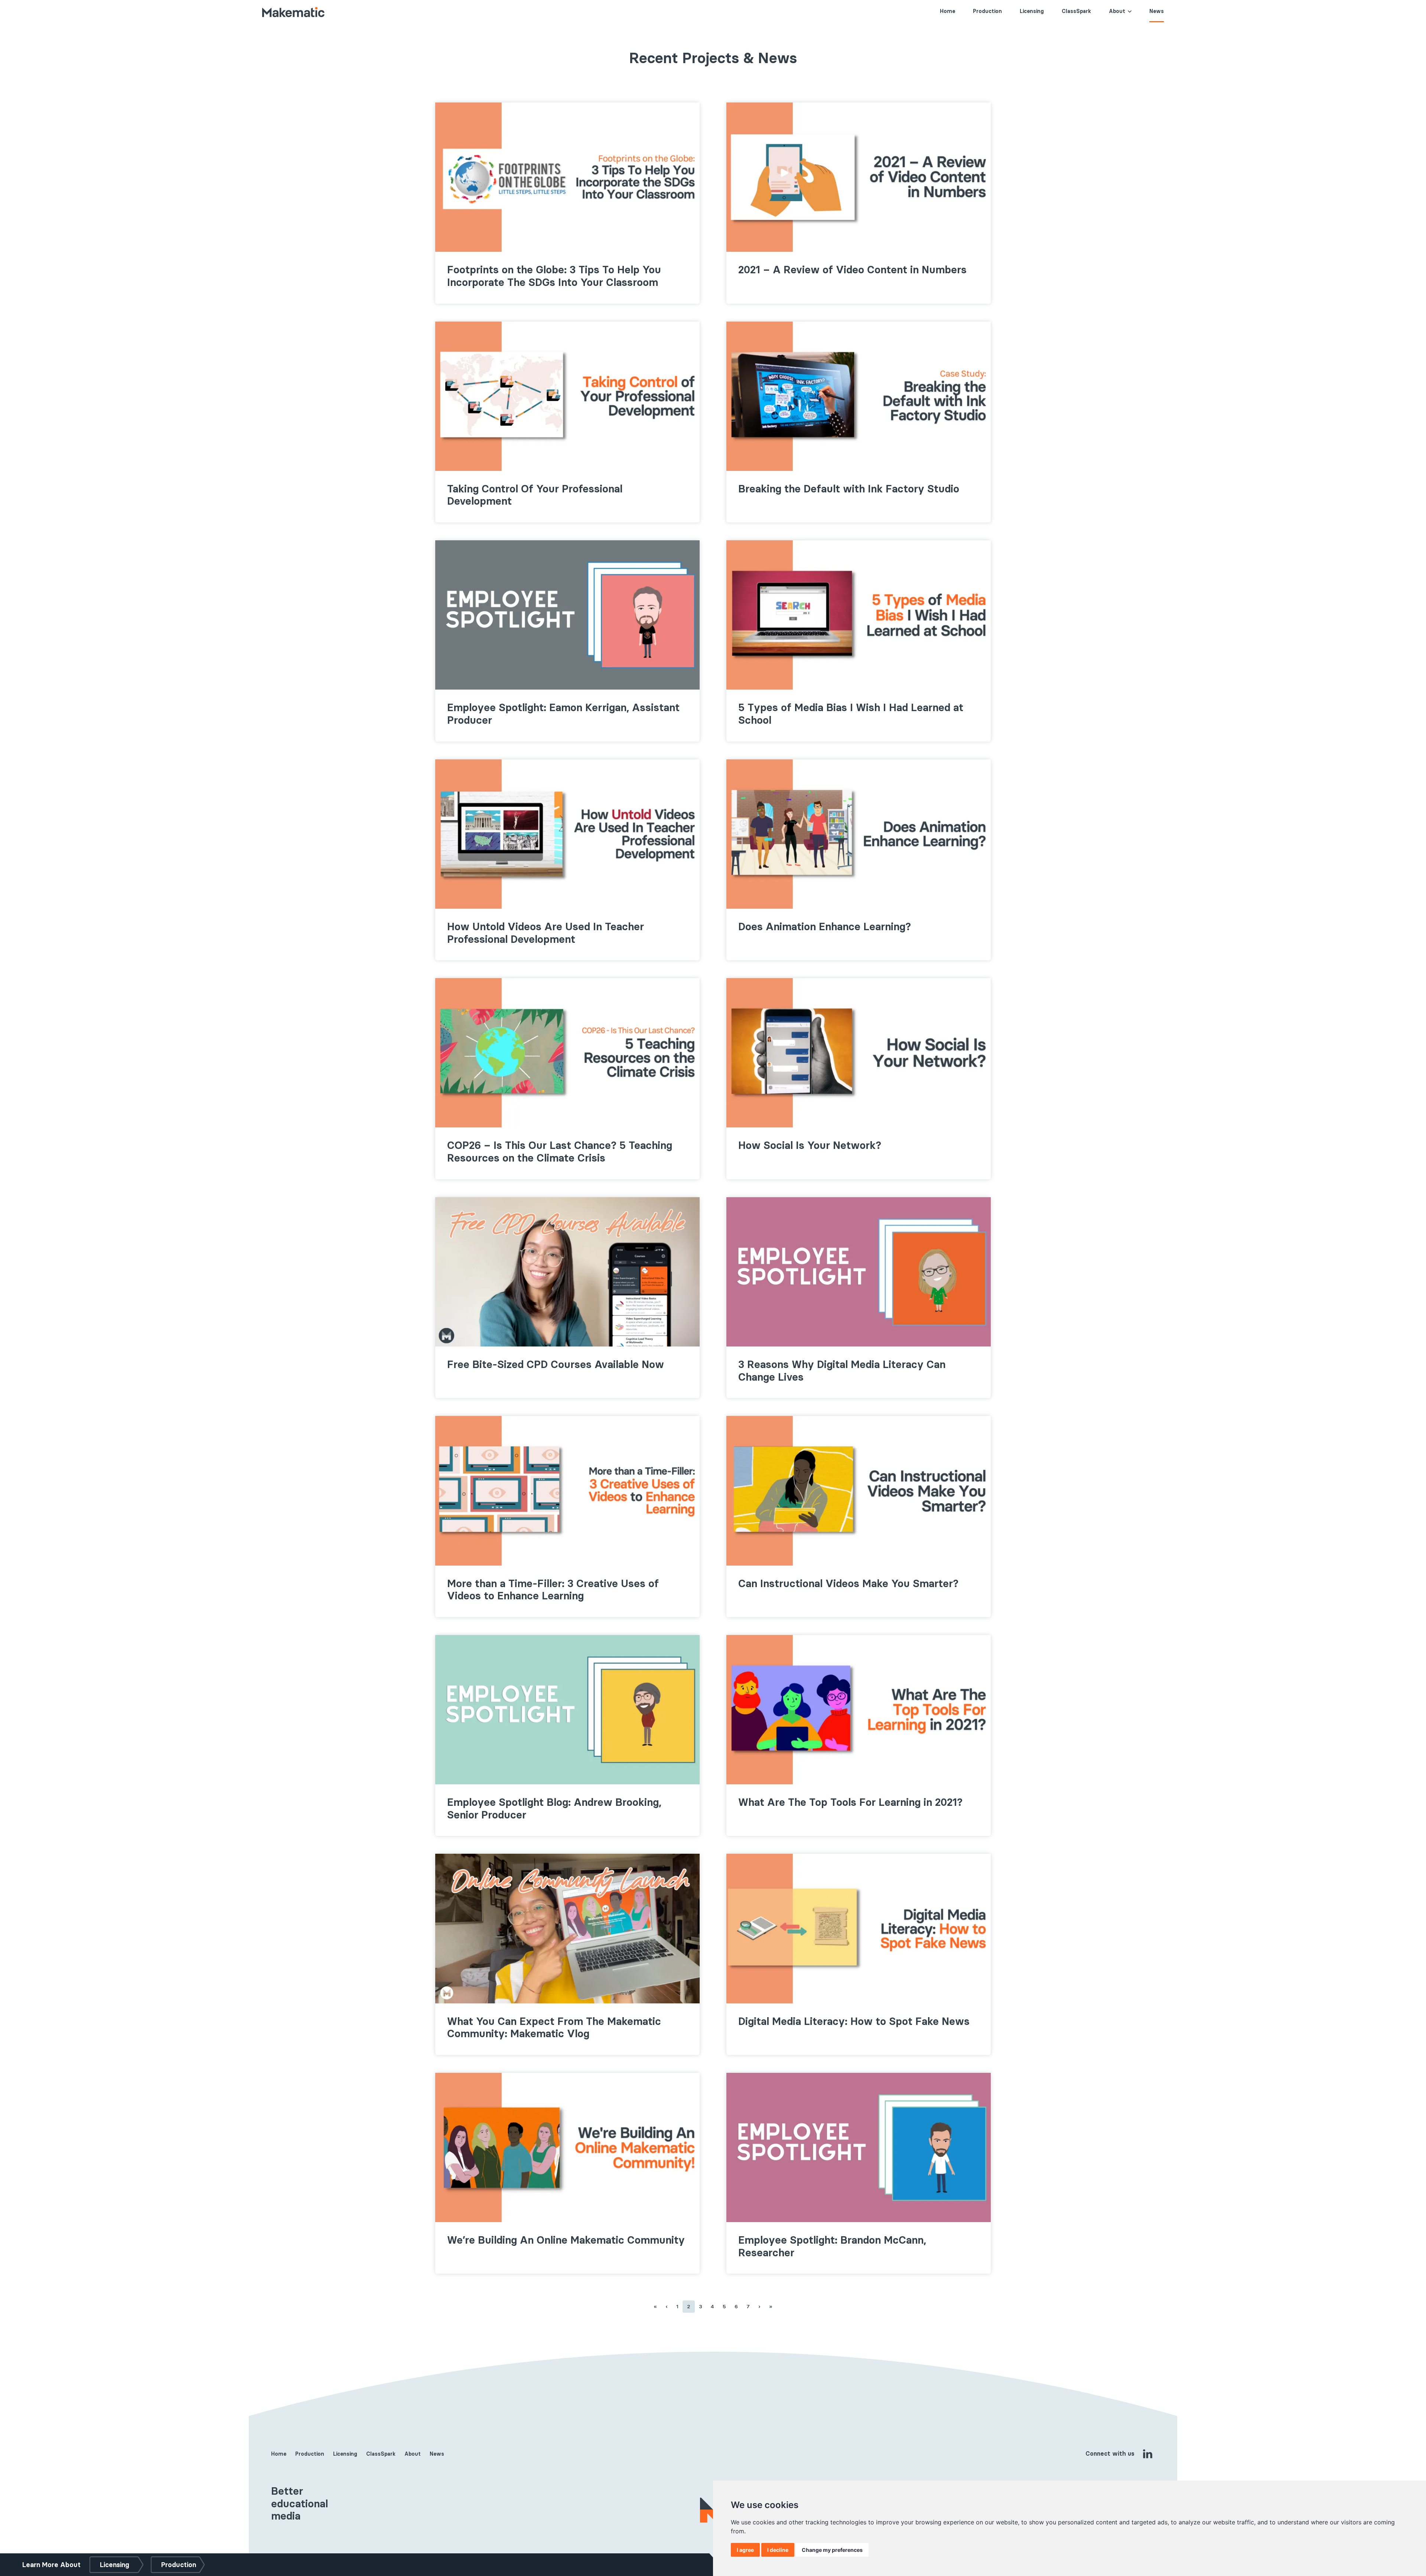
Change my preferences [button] (832, 2550)
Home (948, 11)
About (1117, 11)
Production (987, 11)
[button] (1129, 11)
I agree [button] (745, 2550)
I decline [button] (778, 2550)
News (1157, 11)
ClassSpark (1076, 11)
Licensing (1032, 11)
